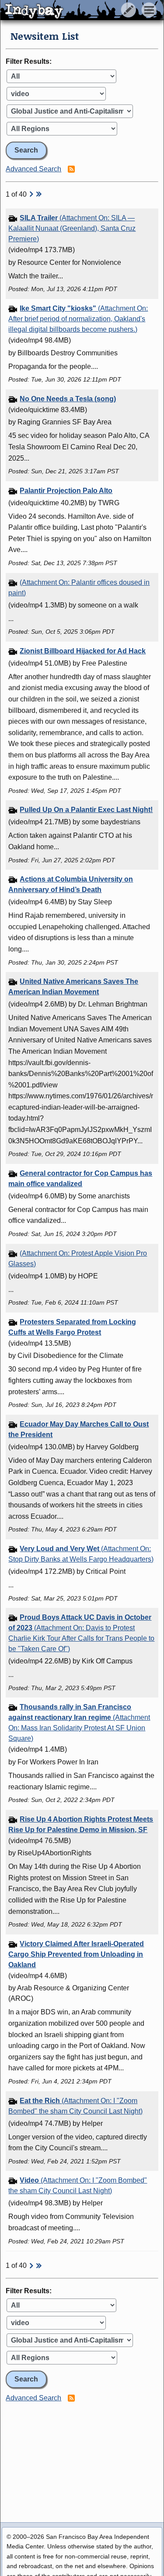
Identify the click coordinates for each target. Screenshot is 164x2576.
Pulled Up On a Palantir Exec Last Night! (86, 810)
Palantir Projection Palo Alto (66, 491)
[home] (82, 10)
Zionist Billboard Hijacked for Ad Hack (83, 651)
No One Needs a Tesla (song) (68, 399)
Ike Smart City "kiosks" (78, 319)
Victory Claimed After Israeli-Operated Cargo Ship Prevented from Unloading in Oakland (76, 1954)
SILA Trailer (72, 228)
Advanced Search (33, 169)
